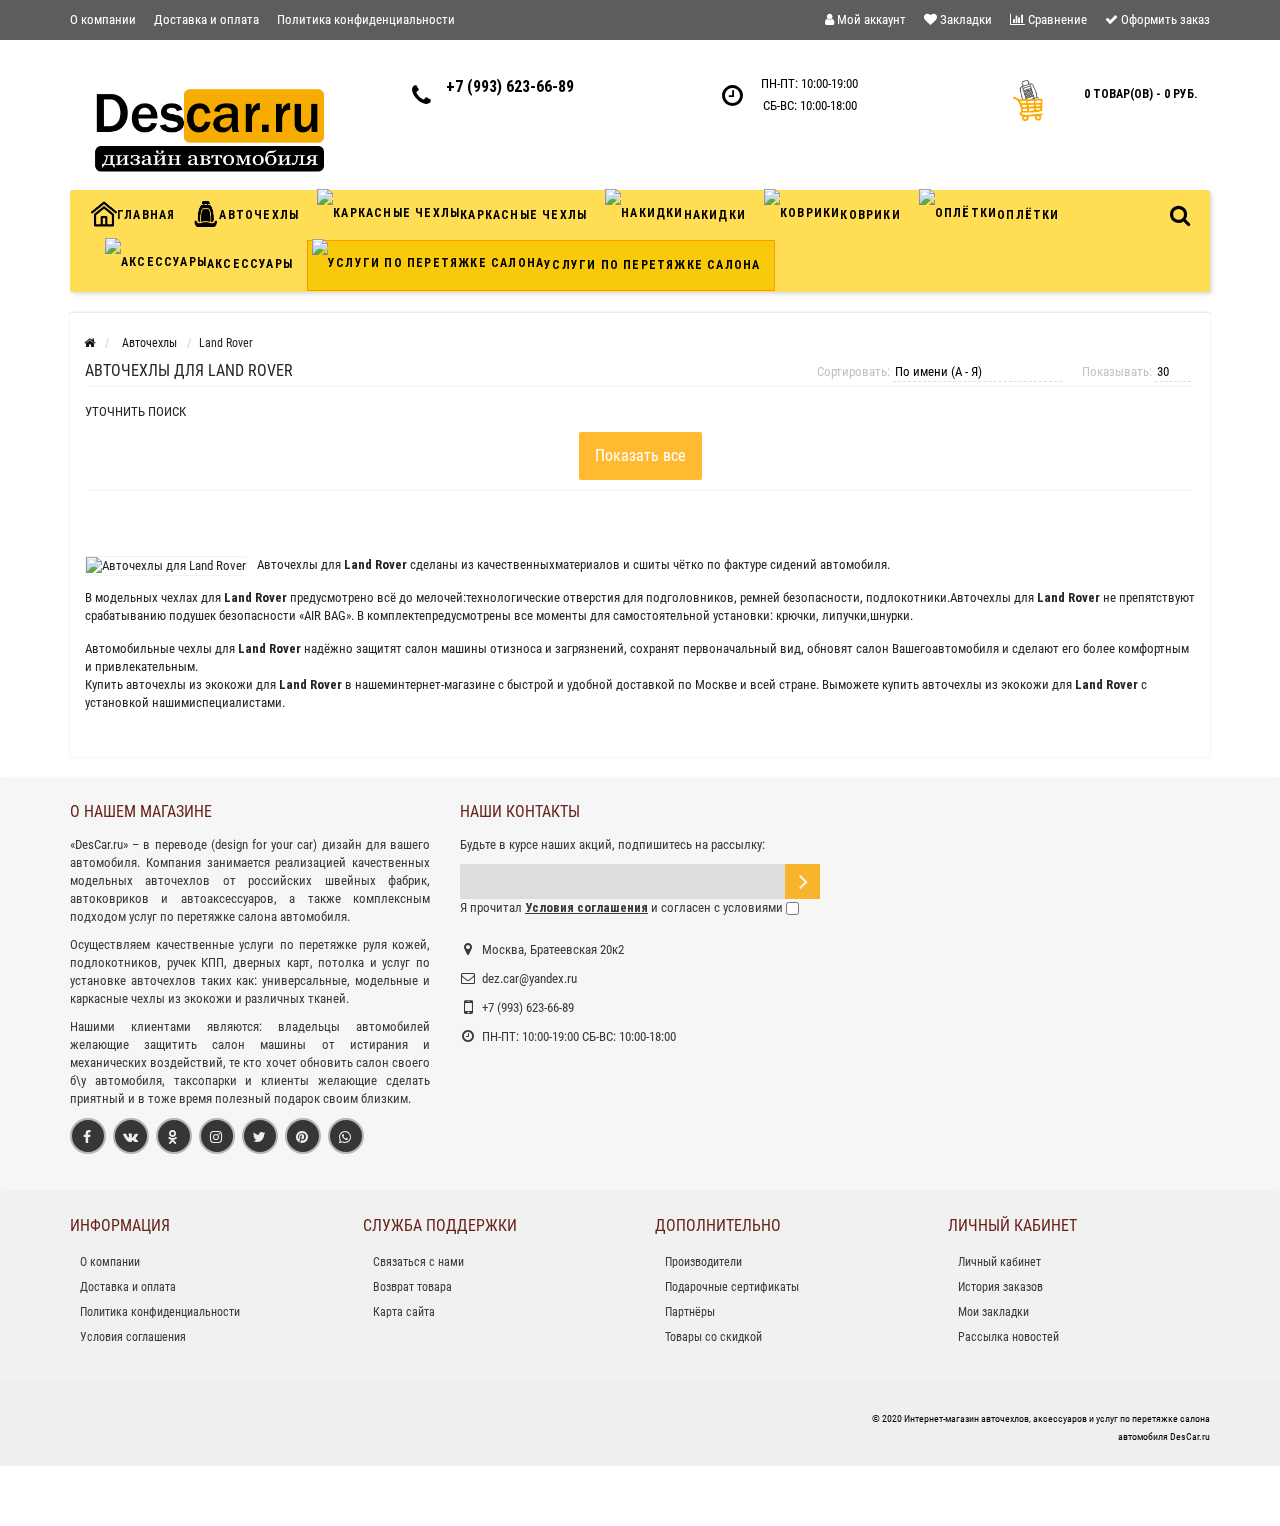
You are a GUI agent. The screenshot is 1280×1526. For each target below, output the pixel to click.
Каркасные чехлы (523, 215)
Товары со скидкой (713, 1337)
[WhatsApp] (346, 1136)
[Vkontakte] (131, 1136)
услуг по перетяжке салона (203, 916)
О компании (103, 19)
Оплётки (1028, 215)
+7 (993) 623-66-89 (510, 86)
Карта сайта (404, 1312)
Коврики (870, 215)
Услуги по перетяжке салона (652, 265)
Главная (146, 215)
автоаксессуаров (227, 898)
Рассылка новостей (1008, 1337)
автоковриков (109, 898)
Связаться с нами (418, 1262)
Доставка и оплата (206, 19)
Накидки (715, 215)
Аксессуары (250, 264)
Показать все (640, 455)
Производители (703, 1262)
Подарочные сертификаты (732, 1287)
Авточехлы (259, 215)
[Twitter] (260, 1136)
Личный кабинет (999, 1262)
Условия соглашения (133, 1337)
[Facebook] (88, 1136)
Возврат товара (412, 1287)
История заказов (1000, 1287)
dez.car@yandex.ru (529, 978)
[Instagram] (217, 1136)
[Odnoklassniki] (174, 1136)
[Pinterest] (303, 1136)
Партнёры (690, 1312)
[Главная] (89, 343)
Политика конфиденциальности (366, 19)
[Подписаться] (802, 881)
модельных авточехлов (140, 880)
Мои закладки (993, 1312)
